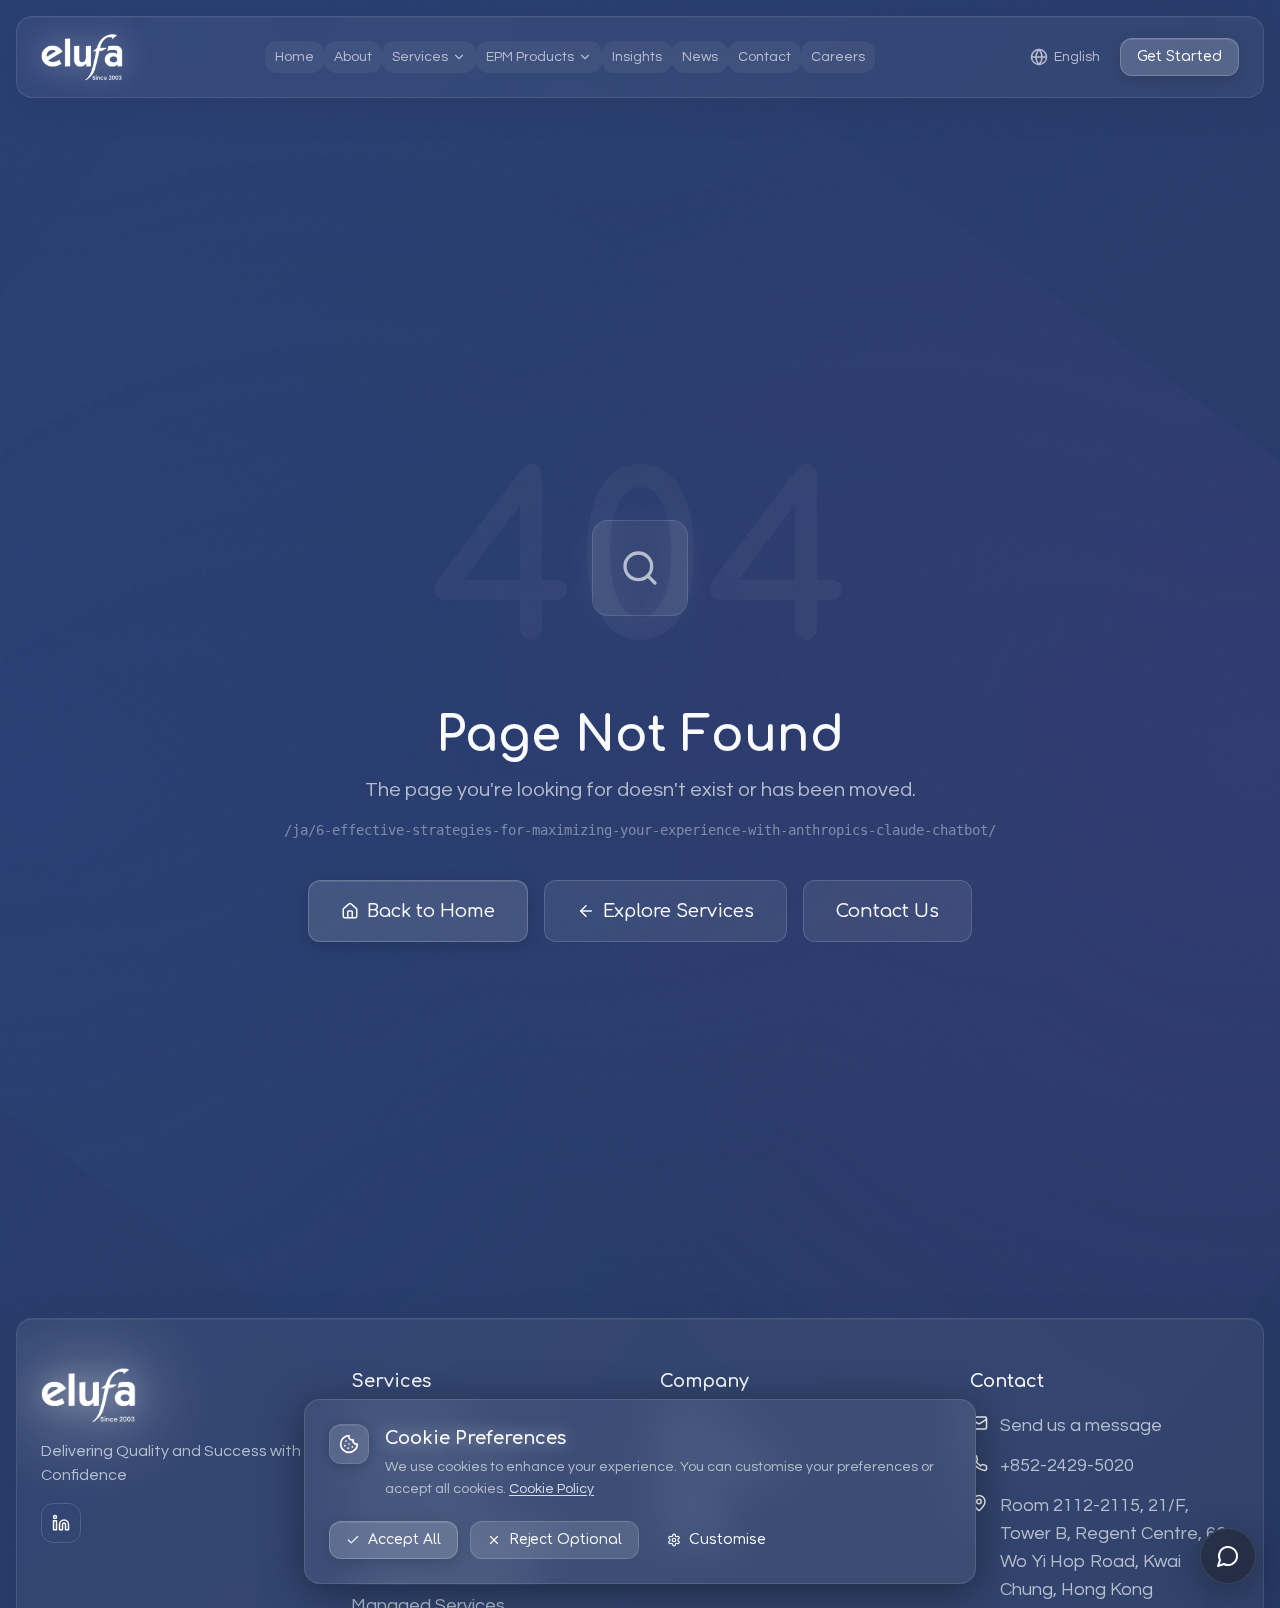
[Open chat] (1228, 1556)
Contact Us (887, 911)
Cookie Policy (551, 1489)
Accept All (404, 1539)
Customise (727, 1539)
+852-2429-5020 (1067, 1465)
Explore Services (678, 911)
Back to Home (431, 911)
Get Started (1179, 56)
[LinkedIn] (61, 1523)
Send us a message (1081, 1425)
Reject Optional (565, 1539)
